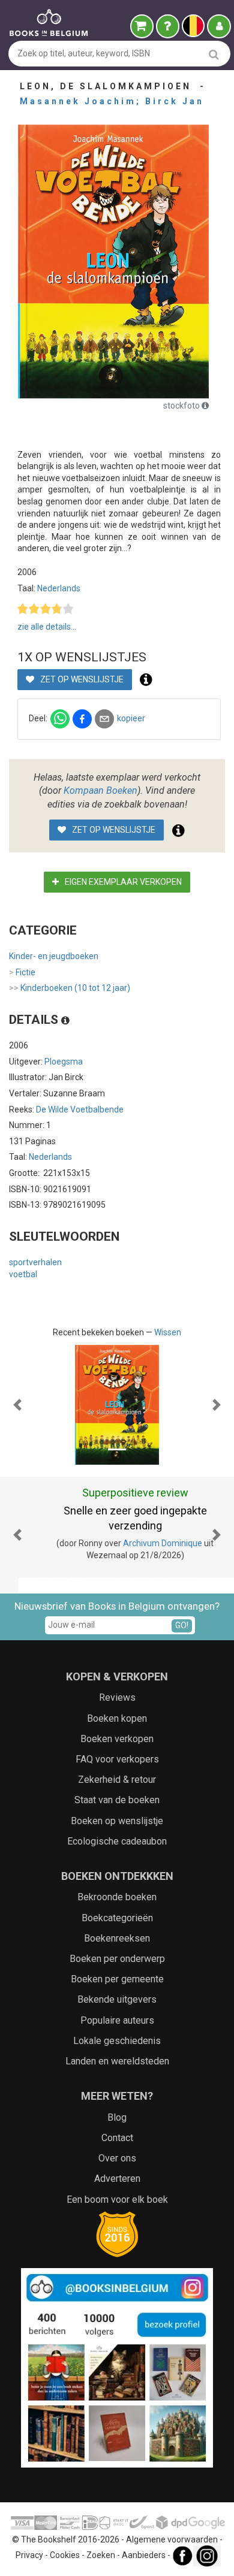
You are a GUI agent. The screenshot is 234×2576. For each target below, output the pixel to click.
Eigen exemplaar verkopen (122, 882)
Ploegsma (64, 1062)
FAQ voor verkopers (117, 1744)
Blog (117, 2102)
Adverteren (117, 2164)
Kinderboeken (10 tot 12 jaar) (70, 988)
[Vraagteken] (168, 26)
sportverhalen (35, 1262)
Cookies (65, 2540)
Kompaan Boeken (100, 790)
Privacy (29, 2540)
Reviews (117, 1682)
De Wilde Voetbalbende (80, 1109)
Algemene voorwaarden (172, 2524)
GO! (182, 1610)
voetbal (23, 1274)
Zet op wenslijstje (81, 679)
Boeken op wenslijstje (117, 1805)
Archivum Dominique (145, 1543)
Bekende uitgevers (117, 1984)
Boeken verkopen (117, 1724)
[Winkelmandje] (142, 26)
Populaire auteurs (117, 2005)
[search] (214, 54)
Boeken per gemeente (117, 1964)
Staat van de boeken (117, 1785)
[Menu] (219, 26)
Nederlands (59, 588)
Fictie (22, 972)
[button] (18, 1405)
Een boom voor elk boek (117, 2184)
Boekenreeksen (117, 1923)
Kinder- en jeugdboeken (54, 956)
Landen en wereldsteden (117, 2046)
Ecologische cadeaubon (117, 1826)
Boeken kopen (117, 1703)
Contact (117, 2123)
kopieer (131, 718)
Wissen (168, 1332)
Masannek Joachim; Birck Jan (112, 101)
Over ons (117, 2143)
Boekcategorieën (117, 1902)
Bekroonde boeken (117, 1882)
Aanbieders (144, 2540)
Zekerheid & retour (117, 1765)
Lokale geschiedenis (117, 2026)
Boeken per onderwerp (117, 1944)
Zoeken (101, 2540)
